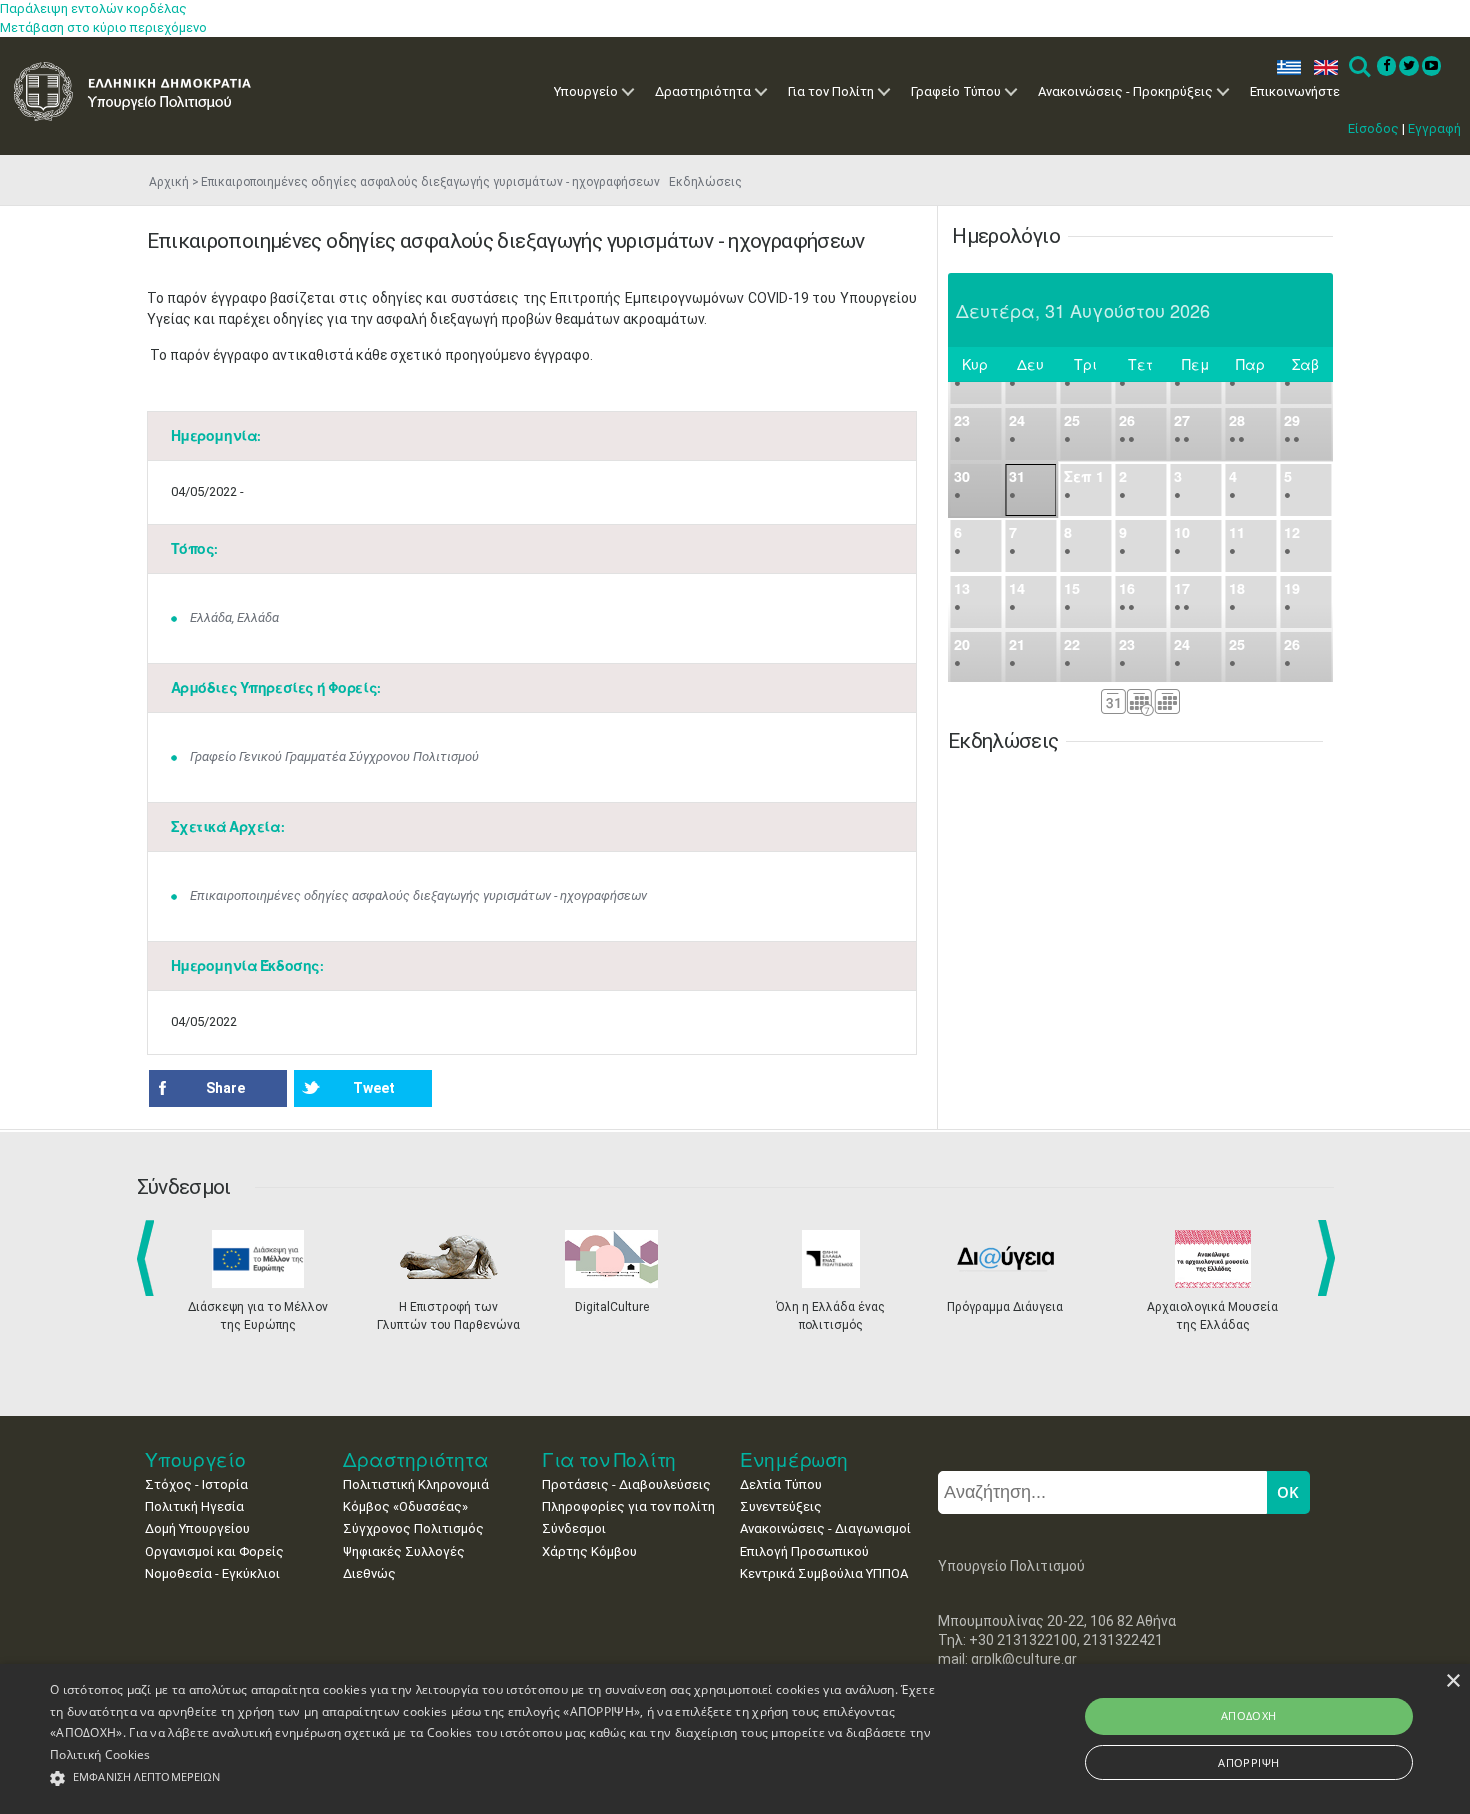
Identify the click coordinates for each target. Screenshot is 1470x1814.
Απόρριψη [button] (1248, 1762)
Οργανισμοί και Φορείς (214, 1551)
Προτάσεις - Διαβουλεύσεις (626, 1484)
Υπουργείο (586, 91)
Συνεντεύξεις (781, 1506)
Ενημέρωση (794, 1459)
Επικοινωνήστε (1295, 91)
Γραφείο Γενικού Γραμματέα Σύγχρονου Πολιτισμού (334, 756)
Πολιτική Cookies (100, 1754)
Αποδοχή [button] (1249, 1715)
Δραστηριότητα (703, 91)
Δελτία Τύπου (781, 1484)
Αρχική (169, 182)
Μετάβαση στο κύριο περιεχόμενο (103, 27)
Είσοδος (1373, 128)
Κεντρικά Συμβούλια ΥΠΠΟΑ (824, 1573)
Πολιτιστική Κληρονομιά (416, 1484)
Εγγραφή (1434, 128)
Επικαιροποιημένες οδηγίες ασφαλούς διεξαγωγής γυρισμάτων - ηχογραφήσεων (418, 895)
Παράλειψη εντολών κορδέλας (93, 8)
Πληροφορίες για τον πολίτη (628, 1506)
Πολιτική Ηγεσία (194, 1506)
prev (149, 1258)
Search (1358, 67)
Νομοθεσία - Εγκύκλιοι (212, 1573)
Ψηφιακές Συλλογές (404, 1551)
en (1321, 67)
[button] (495, 1778)
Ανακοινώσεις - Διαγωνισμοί (825, 1528)
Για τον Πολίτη (831, 91)
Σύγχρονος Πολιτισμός (413, 1528)
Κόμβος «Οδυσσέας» (405, 1506)
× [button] (1452, 1681)
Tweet (374, 1088)
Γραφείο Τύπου (956, 91)
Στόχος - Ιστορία (196, 1484)
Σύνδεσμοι (574, 1528)
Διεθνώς (369, 1573)
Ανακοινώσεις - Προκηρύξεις (1125, 91)
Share (225, 1088)
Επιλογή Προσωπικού (804, 1551)
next (1330, 1258)
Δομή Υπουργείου (197, 1528)
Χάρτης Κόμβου (589, 1551)
